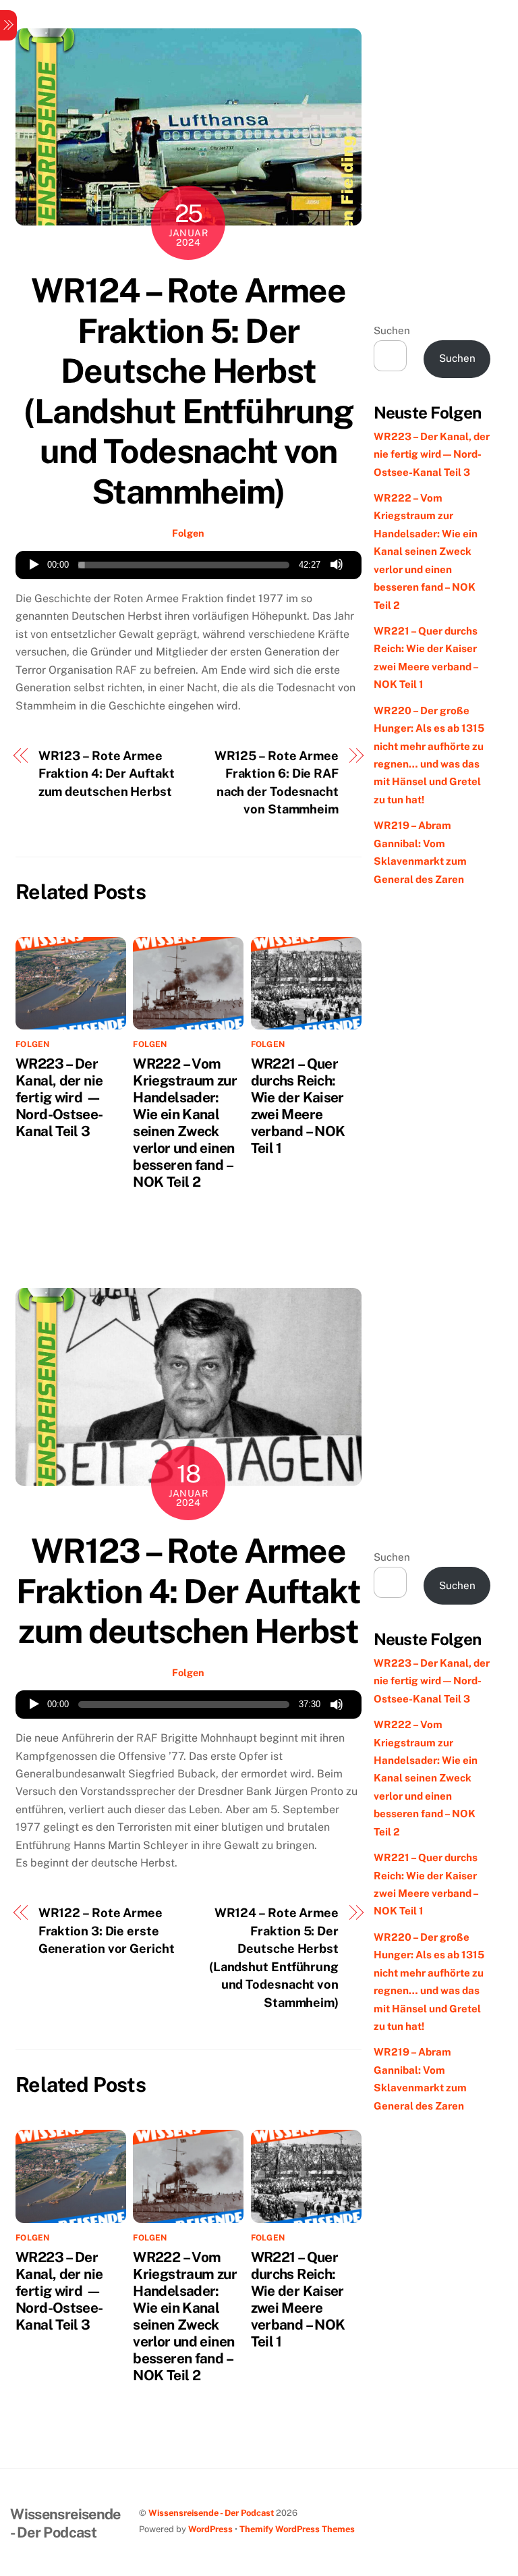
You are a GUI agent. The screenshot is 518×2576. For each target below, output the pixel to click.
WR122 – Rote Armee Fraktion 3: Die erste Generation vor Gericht (107, 1931)
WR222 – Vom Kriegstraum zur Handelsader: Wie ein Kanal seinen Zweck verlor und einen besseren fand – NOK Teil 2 (185, 1123)
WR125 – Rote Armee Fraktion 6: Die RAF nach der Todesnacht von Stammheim (277, 782)
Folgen (188, 533)
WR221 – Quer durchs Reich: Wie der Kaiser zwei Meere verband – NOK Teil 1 (298, 1106)
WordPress (210, 2529)
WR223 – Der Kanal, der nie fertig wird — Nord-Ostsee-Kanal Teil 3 (59, 1097)
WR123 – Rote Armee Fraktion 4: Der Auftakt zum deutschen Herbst (107, 774)
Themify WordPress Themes (297, 2529)
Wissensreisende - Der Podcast (211, 2513)
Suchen (392, 330)
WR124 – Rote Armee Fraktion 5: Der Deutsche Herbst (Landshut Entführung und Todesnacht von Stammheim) (188, 391)
